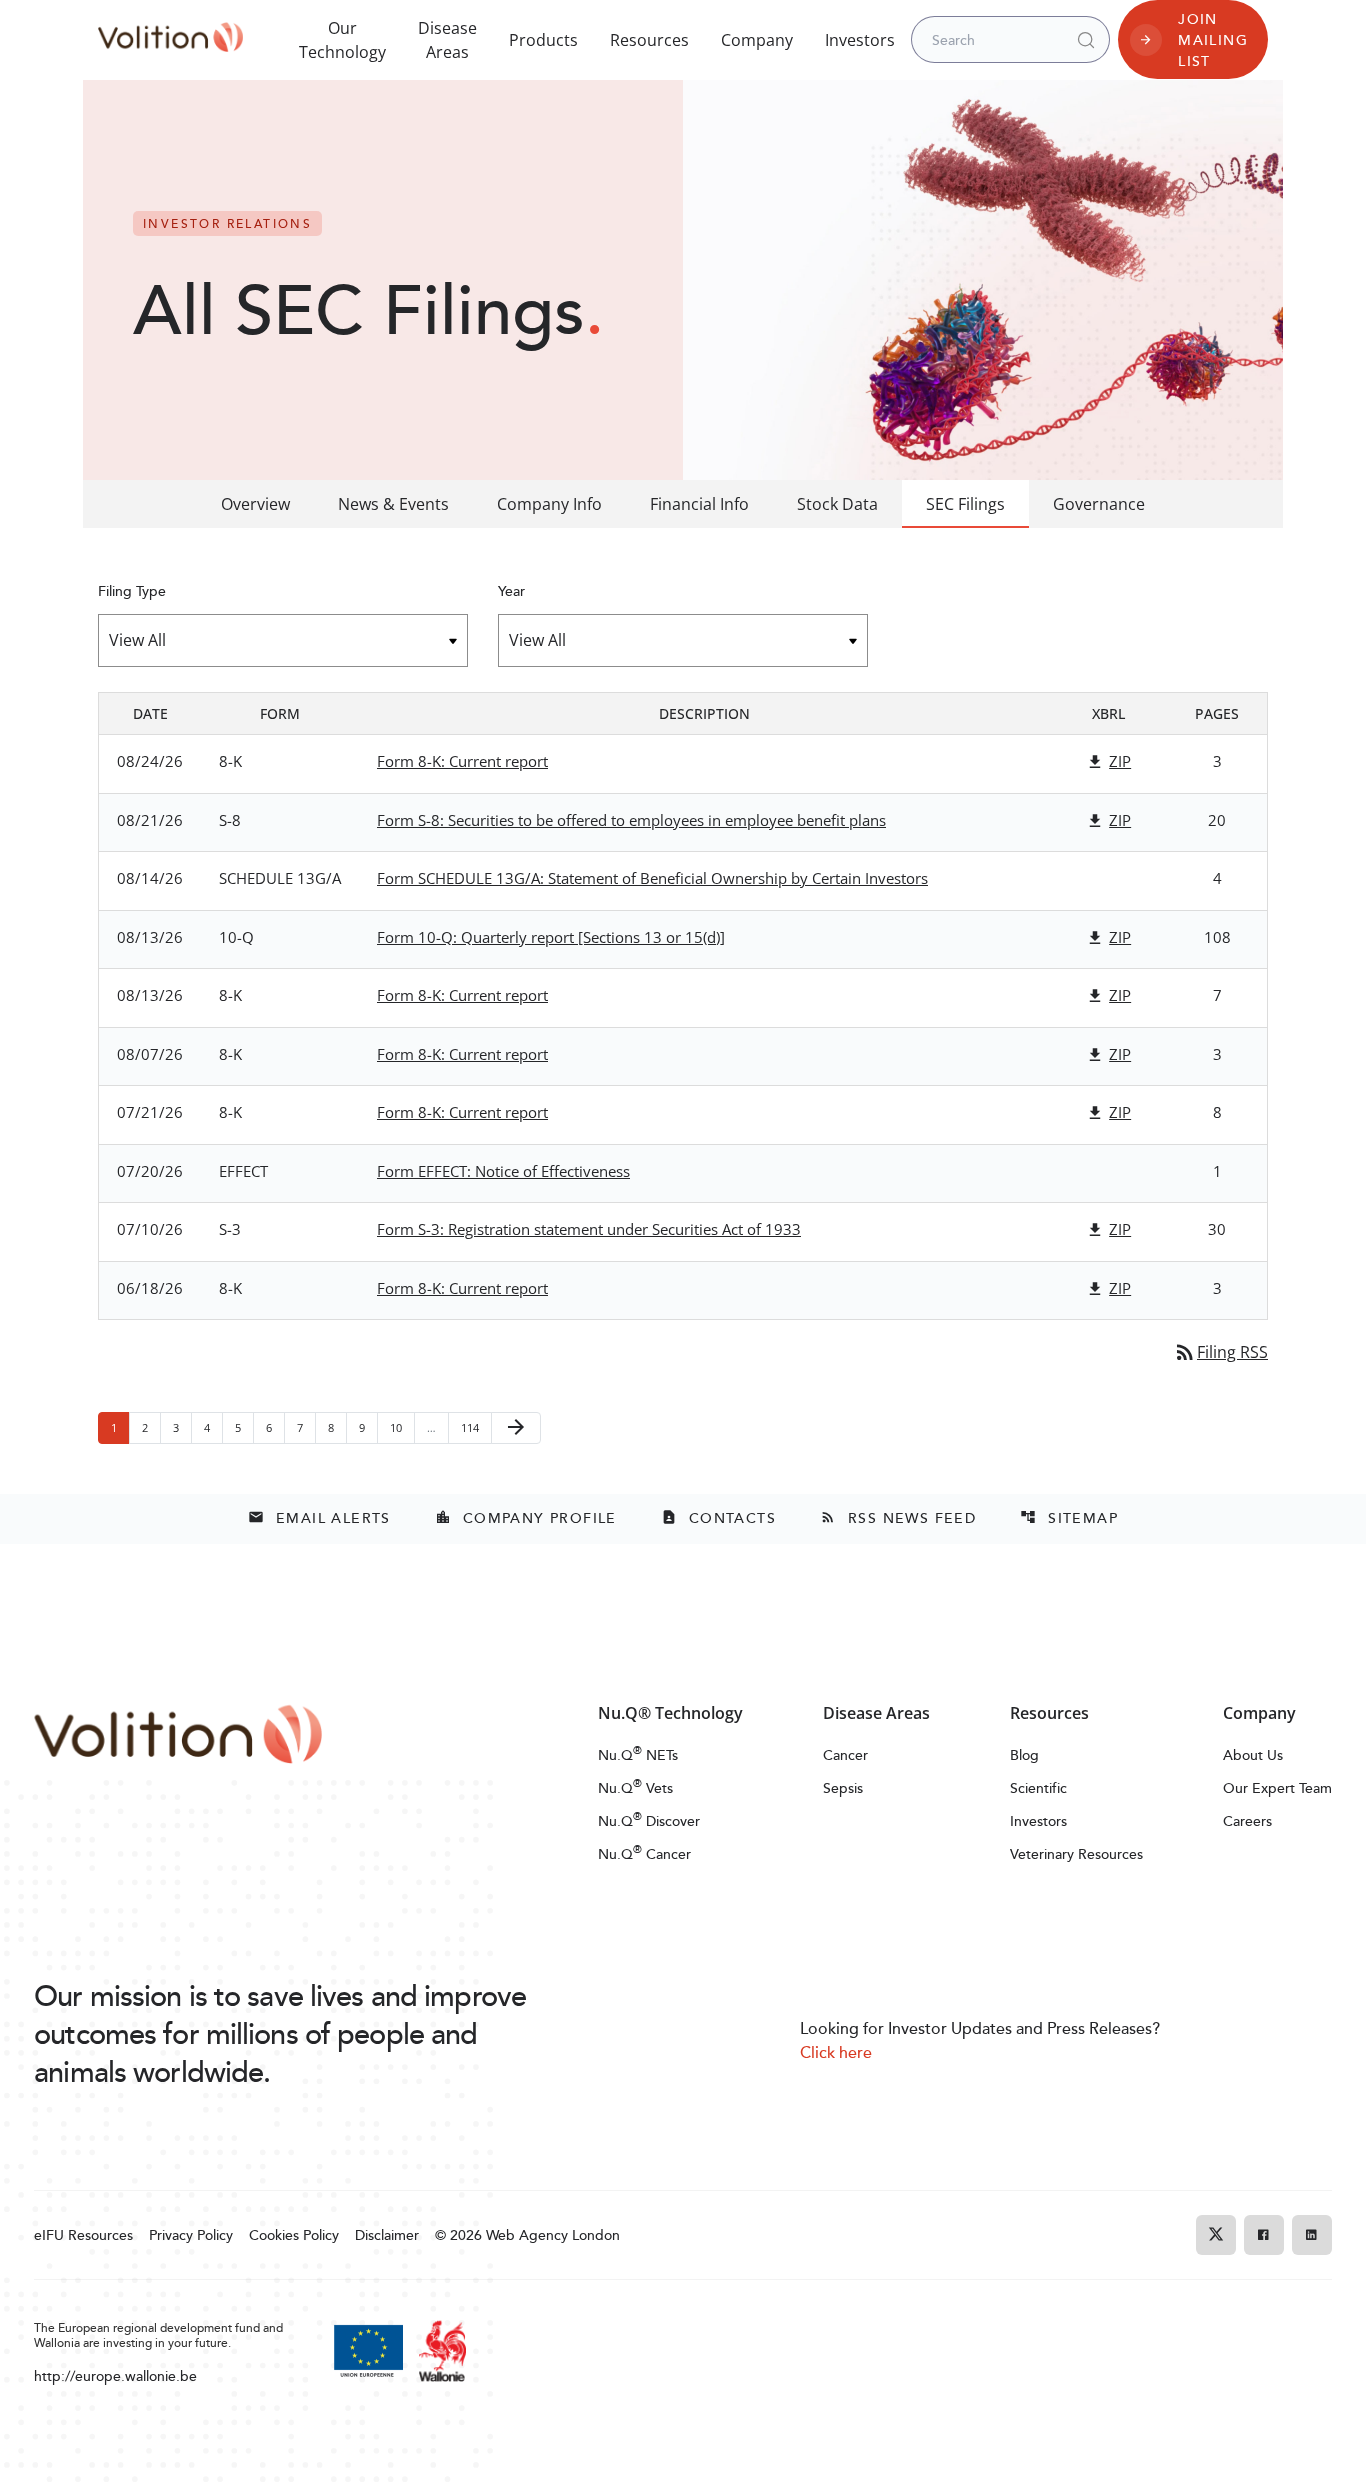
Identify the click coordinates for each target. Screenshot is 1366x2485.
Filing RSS (1220, 1352)
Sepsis (843, 1787)
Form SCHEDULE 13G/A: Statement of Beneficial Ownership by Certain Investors (652, 878)
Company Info (549, 504)
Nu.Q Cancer (644, 1853)
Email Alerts (319, 1517)
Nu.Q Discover (649, 1820)
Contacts (718, 1517)
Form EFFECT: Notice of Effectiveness (503, 1171)
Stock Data (837, 504)
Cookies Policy (294, 2234)
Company (757, 40)
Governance (1099, 504)
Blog (1024, 1754)
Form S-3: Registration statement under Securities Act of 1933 (589, 1229)
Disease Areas (447, 40)
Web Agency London (553, 2234)
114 (472, 1427)
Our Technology (342, 40)
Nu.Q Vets (635, 1787)
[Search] (1086, 40)
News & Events (393, 504)
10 (401, 1427)
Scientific (1038, 1787)
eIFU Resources (83, 2234)
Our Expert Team (1277, 1787)
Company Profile (526, 1517)
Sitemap (1069, 1517)
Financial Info (699, 504)
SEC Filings (965, 504)
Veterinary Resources (1076, 1853)
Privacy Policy (191, 2234)
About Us (1253, 1754)
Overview (255, 504)
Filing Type (132, 590)
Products (543, 40)
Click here (836, 2052)
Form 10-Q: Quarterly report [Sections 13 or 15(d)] (551, 937)
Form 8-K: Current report (462, 761)
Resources (649, 40)
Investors (860, 40)
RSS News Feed (898, 1517)
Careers (1247, 1820)
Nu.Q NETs (638, 1754)
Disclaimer (387, 2234)
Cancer (845, 1754)
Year (511, 590)
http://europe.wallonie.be (115, 2375)
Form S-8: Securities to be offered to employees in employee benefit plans (631, 820)
